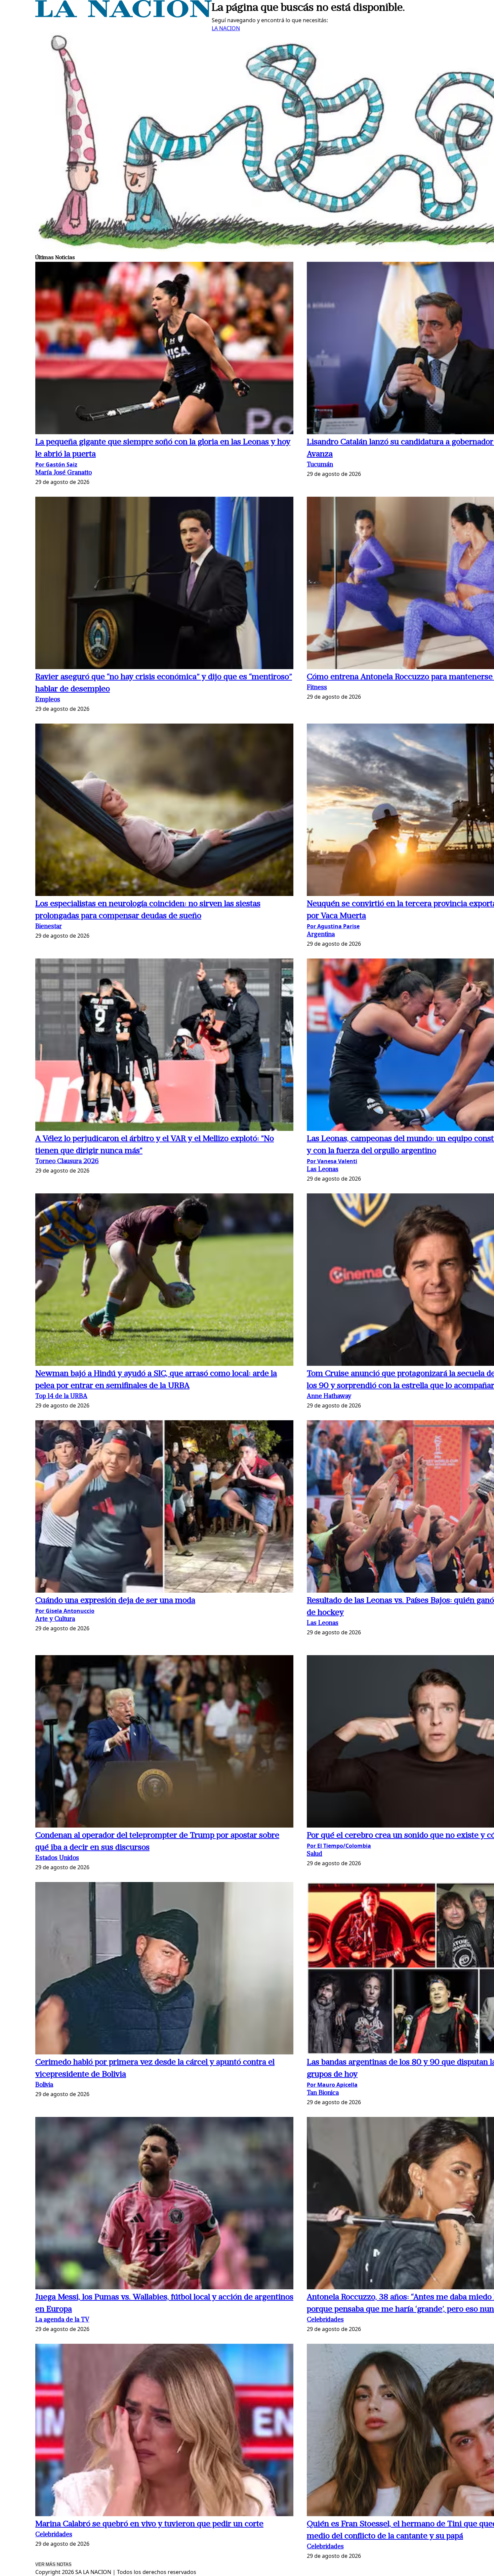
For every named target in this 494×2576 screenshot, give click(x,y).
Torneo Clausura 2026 (67, 1162)
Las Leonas (323, 1170)
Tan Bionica (323, 2093)
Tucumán (320, 465)
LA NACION (226, 28)
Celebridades (325, 2320)
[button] (164, 349)
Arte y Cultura (55, 1619)
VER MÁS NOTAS (53, 2564)
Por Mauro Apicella (332, 2085)
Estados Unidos (57, 1858)
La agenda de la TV (62, 2320)
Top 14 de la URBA (61, 1397)
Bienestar (49, 927)
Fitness (317, 688)
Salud (315, 1854)
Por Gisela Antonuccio (65, 1611)
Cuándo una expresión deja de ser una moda (115, 1601)
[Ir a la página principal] (123, 15)
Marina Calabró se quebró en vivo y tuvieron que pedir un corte (149, 2524)
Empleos (48, 700)
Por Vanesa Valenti (332, 1161)
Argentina (321, 935)
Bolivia (44, 2085)
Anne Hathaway (329, 1397)
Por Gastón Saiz (56, 464)
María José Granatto (64, 473)
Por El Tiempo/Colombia (339, 1846)
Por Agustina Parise (333, 926)
